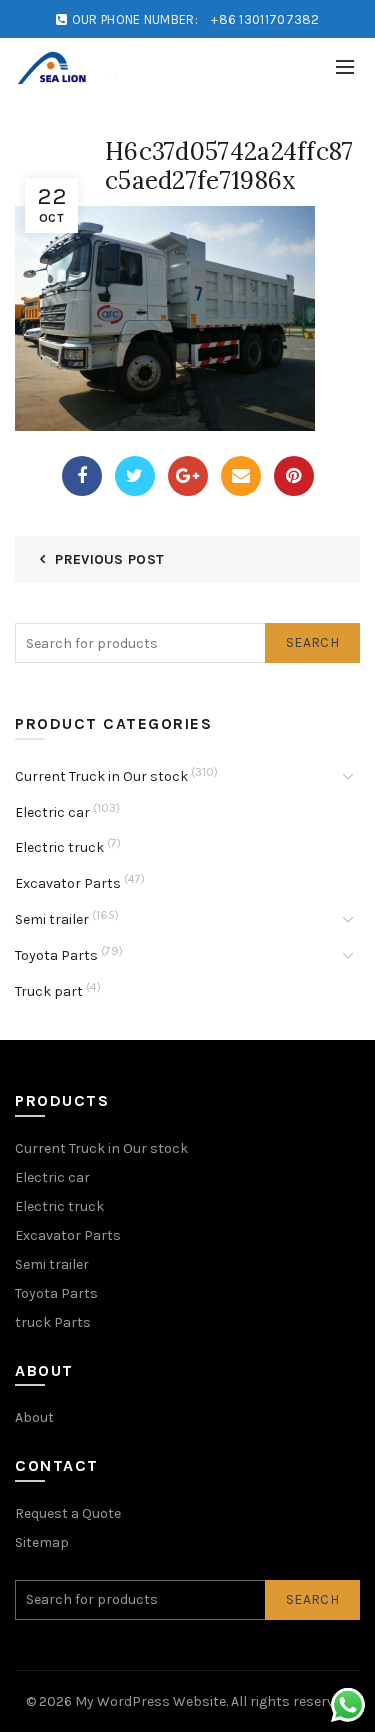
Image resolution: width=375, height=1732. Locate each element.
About (34, 1417)
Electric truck (59, 847)
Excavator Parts (68, 883)
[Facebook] (82, 476)
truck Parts (53, 1322)
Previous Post (109, 559)
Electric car (52, 812)
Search (312, 642)
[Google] (188, 476)
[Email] (241, 476)
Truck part (49, 991)
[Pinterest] (294, 476)
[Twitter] (135, 476)
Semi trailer (52, 919)
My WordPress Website (150, 1701)
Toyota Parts (56, 955)
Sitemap (42, 1542)
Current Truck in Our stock (101, 776)
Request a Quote (68, 1513)
